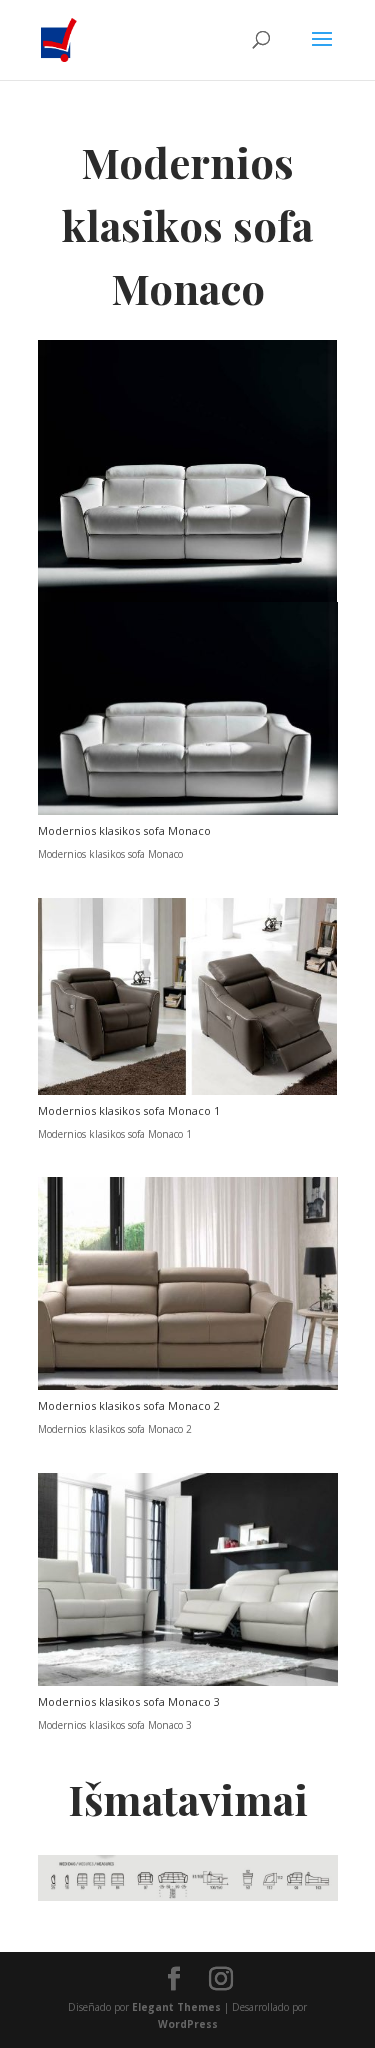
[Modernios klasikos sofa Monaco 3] (188, 1682)
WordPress (188, 2024)
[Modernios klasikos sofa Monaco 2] (188, 1386)
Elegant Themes (176, 2007)
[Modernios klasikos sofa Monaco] (188, 811)
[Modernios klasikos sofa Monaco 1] (188, 1091)
